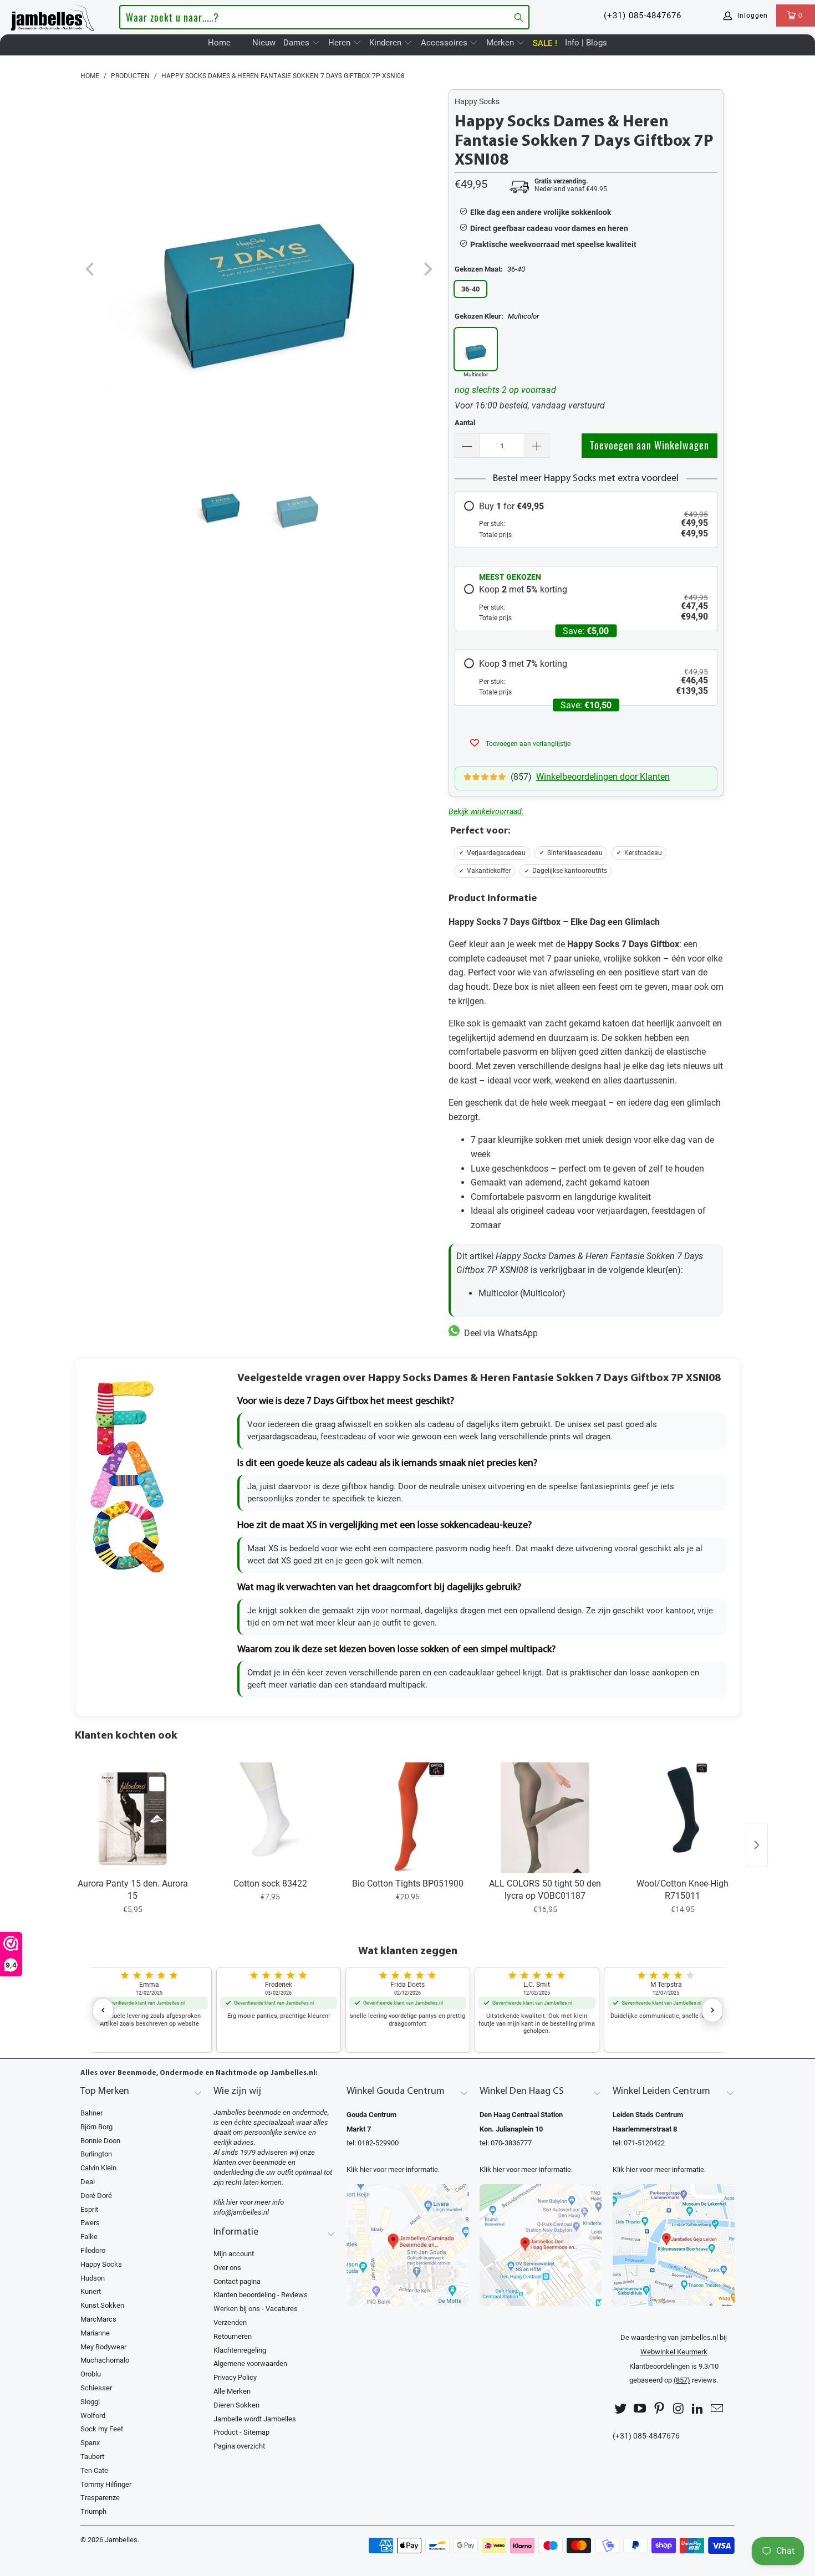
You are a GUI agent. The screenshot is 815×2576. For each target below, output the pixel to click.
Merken (501, 43)
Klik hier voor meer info (249, 2202)
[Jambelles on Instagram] (679, 2409)
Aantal (465, 423)
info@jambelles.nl (241, 2212)
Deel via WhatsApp (499, 1333)
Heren (340, 43)
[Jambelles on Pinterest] (659, 2409)
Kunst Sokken (102, 2305)
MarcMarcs (98, 2319)
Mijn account (234, 2254)
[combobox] (324, 17)
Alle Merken (232, 2391)
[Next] (427, 270)
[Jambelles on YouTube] (640, 2409)
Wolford (93, 2416)
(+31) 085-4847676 (643, 16)
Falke (89, 2237)
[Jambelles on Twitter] (621, 2409)
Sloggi (90, 2402)
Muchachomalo (105, 2360)
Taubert (92, 2457)
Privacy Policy (235, 2377)
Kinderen (386, 43)
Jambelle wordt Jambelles (255, 2419)
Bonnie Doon (100, 2141)
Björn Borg (96, 2127)
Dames (297, 43)
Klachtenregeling (240, 2350)
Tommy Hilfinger (106, 2484)
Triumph (93, 2511)
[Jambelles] (53, 16)
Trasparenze (100, 2498)
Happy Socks (477, 101)
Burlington (96, 2154)
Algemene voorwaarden (250, 2363)
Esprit (89, 2209)
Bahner (91, 2113)
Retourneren (233, 2336)
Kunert (91, 2291)
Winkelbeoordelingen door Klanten (603, 777)
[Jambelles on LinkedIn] (698, 2409)
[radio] (586, 520)
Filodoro (93, 2250)
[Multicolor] (476, 349)
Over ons (227, 2268)
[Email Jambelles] (717, 2409)
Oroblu (91, 2374)
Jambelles (121, 2540)
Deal (88, 2182)
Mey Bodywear (103, 2347)
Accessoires (445, 43)
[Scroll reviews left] (103, 2010)
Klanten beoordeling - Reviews (261, 2295)
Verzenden (230, 2322)
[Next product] (757, 1845)
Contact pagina (237, 2281)
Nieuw (264, 43)
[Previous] (91, 270)
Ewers (90, 2223)
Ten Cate (94, 2470)
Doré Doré (96, 2196)
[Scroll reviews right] (712, 2010)
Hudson (93, 2278)
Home (219, 43)
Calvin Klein (98, 2168)
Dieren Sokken (236, 2405)
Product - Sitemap (241, 2432)
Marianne (95, 2333)
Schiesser (96, 2388)
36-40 (470, 289)
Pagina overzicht (239, 2446)
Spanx (90, 2443)
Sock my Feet (102, 2429)
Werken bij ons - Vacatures (256, 2309)
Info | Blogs (586, 43)
